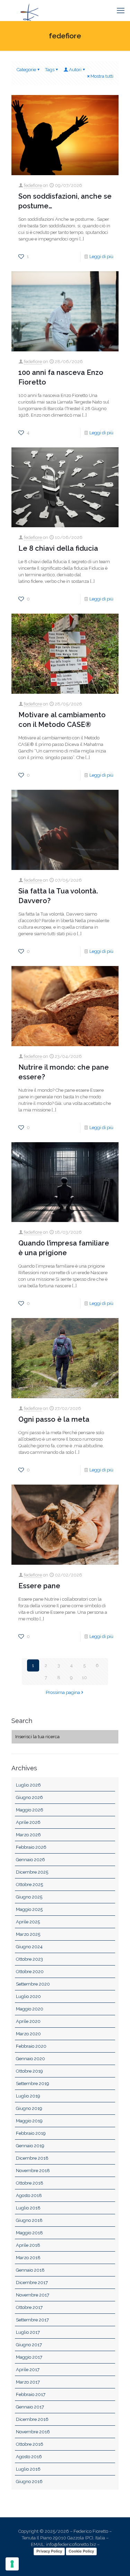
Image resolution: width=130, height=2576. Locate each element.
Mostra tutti (102, 76)
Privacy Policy (49, 2551)
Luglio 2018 (28, 2208)
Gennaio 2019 (30, 2146)
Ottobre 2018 (30, 2183)
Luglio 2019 (28, 2096)
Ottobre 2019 (29, 2071)
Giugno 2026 (29, 1797)
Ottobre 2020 (30, 1972)
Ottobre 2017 (29, 2307)
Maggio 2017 (29, 2357)
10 (84, 1678)
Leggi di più (101, 257)
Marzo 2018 (28, 2258)
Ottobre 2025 (29, 1884)
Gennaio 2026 (31, 1860)
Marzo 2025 (28, 1934)
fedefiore (33, 185)
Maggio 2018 (29, 2233)
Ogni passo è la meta (54, 1419)
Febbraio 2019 (31, 2133)
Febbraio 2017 (31, 2394)
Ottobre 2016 (30, 2444)
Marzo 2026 (28, 1835)
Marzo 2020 (28, 2034)
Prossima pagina (63, 1692)
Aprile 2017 (28, 2370)
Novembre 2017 (33, 2295)
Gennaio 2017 (30, 2407)
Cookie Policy (81, 2551)
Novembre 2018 (33, 2171)
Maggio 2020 (30, 2009)
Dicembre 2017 (32, 2283)
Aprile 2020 (28, 2021)
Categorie (26, 70)
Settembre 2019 (33, 2083)
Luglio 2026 (28, 1785)
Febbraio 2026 (31, 1847)
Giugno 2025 (29, 1897)
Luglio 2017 (28, 2332)
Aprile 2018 (28, 2245)
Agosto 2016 (29, 2457)
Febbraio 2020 (31, 2046)
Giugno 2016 (29, 2482)
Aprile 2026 (28, 1822)
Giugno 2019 (29, 2108)
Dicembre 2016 (32, 2419)
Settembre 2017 (32, 2320)
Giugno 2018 (29, 2220)
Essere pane (39, 1586)
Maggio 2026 (30, 1810)
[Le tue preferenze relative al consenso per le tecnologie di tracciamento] (12, 2564)
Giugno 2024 (29, 1947)
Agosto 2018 (29, 2195)
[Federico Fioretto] (29, 10)
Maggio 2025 (29, 1909)
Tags (50, 70)
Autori (75, 70)
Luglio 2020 (28, 1996)
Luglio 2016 (28, 2469)
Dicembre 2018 (32, 2158)
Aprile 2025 (28, 1922)
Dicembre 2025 (32, 1872)
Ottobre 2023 (29, 1959)
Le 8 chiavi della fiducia (58, 548)
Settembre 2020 (33, 1984)
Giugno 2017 (29, 2345)
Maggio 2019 (29, 2121)
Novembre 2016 (33, 2432)
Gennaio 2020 (31, 2059)
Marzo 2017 (28, 2382)
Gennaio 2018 (30, 2270)
